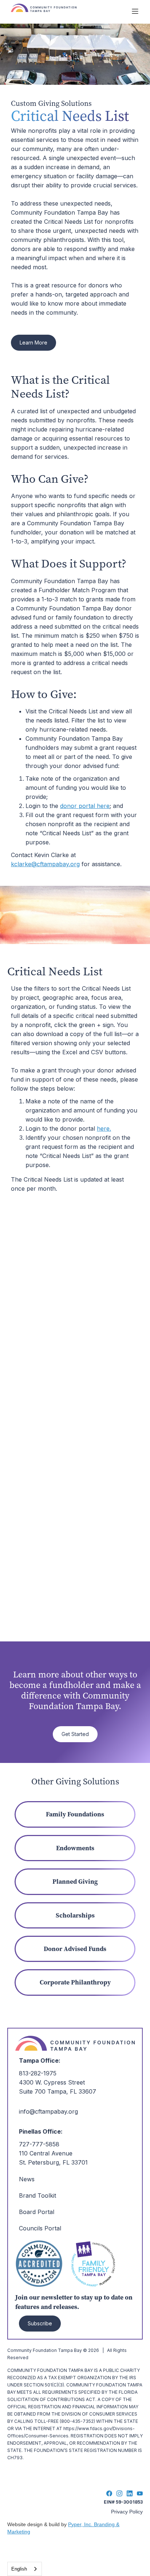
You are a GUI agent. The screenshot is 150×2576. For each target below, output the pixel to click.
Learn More (33, 343)
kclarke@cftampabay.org (45, 864)
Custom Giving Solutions (51, 103)
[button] (135, 11)
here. (104, 1128)
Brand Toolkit (37, 2195)
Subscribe (40, 2323)
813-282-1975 (38, 2073)
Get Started (75, 1734)
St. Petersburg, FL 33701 (53, 2162)
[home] (66, 11)
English (19, 2569)
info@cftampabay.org (48, 2111)
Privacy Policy (127, 2512)
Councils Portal (40, 2228)
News (27, 2179)
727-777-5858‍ (39, 2144)
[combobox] (25, 2569)
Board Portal (37, 2212)
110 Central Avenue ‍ (46, 2153)
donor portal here (85, 806)
